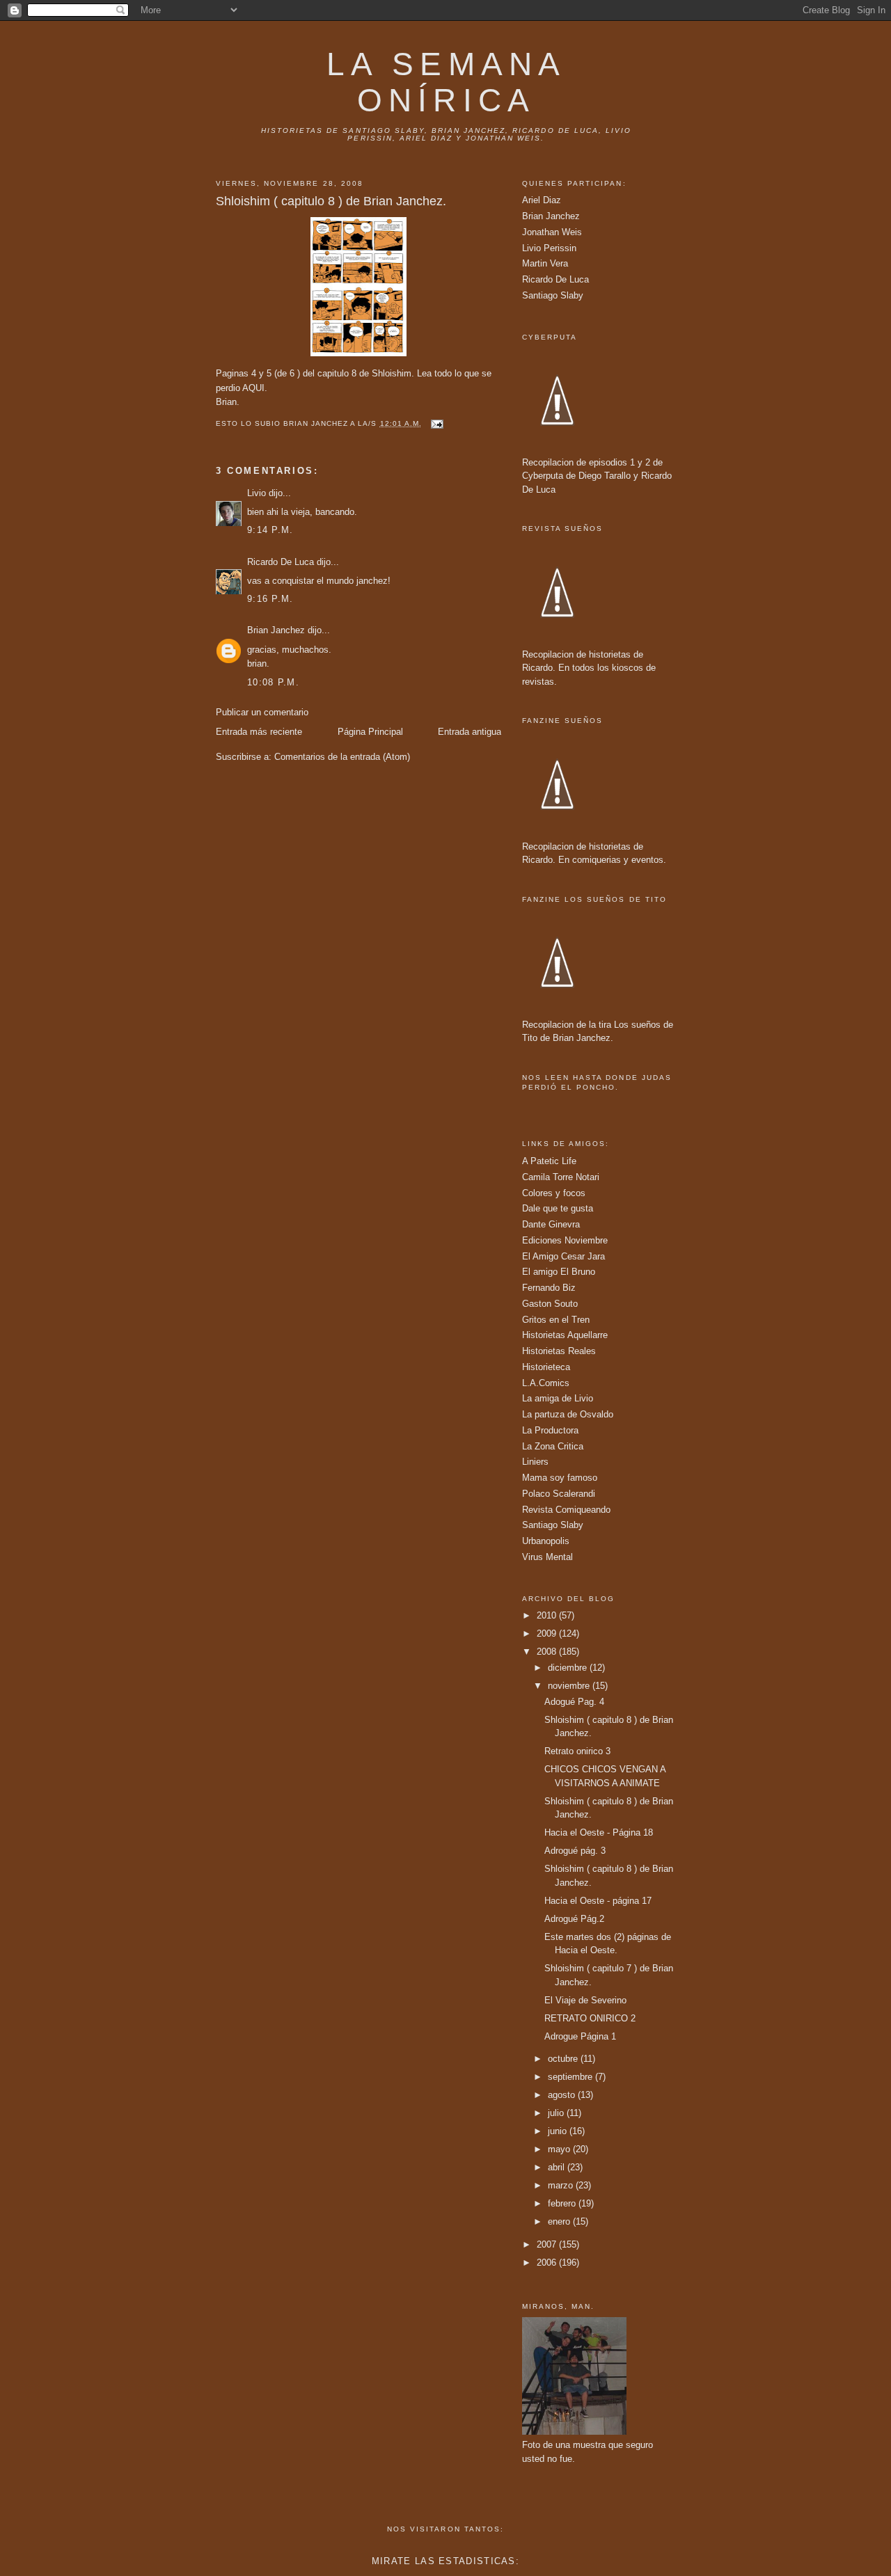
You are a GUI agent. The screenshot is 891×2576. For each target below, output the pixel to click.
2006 (548, 2263)
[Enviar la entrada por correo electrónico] (437, 423)
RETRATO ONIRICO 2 (590, 2018)
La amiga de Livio (558, 1398)
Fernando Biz (549, 1288)
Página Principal (370, 732)
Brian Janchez (276, 630)
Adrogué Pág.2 (574, 1919)
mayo (560, 2149)
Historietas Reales (559, 1351)
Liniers (535, 1462)
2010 (548, 1615)
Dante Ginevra (551, 1224)
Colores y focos (554, 1193)
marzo (562, 2185)
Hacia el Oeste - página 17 (598, 1901)
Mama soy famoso (560, 1478)
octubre (564, 2059)
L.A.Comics (546, 1383)
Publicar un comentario (262, 712)
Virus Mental (547, 1557)
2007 (548, 2244)
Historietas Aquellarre (565, 1335)
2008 (548, 1652)
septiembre (571, 2077)
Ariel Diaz (542, 200)
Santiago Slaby (553, 295)
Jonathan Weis (552, 232)
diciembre (569, 1668)
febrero (563, 2203)
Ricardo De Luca (281, 562)
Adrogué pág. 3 (575, 1851)
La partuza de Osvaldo (568, 1414)
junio (559, 2131)
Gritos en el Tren (556, 1320)
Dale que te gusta (558, 1208)
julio (557, 2113)
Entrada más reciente (259, 732)
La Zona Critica (553, 1446)
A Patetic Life (549, 1161)
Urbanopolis (546, 1541)
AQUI (253, 388)
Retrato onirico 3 (577, 1751)
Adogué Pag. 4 (574, 1702)
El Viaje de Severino (585, 2000)
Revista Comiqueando (566, 1510)
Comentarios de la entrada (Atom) (342, 757)
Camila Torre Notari (561, 1177)
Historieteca (546, 1367)
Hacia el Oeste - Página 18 (599, 1832)
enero (560, 2221)
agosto (563, 2095)
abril (558, 2167)
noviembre (570, 1686)
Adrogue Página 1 (580, 2036)
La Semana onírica (446, 82)
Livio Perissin (549, 248)
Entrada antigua (470, 732)
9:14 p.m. (270, 530)
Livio (257, 493)
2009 (548, 1633)
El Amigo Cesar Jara (563, 1256)
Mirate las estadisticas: (445, 2561)
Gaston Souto (550, 1304)
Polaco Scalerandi (559, 1494)
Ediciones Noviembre (565, 1240)
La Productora (550, 1430)
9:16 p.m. (270, 599)
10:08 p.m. (273, 682)
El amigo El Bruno (559, 1272)
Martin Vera (545, 263)
